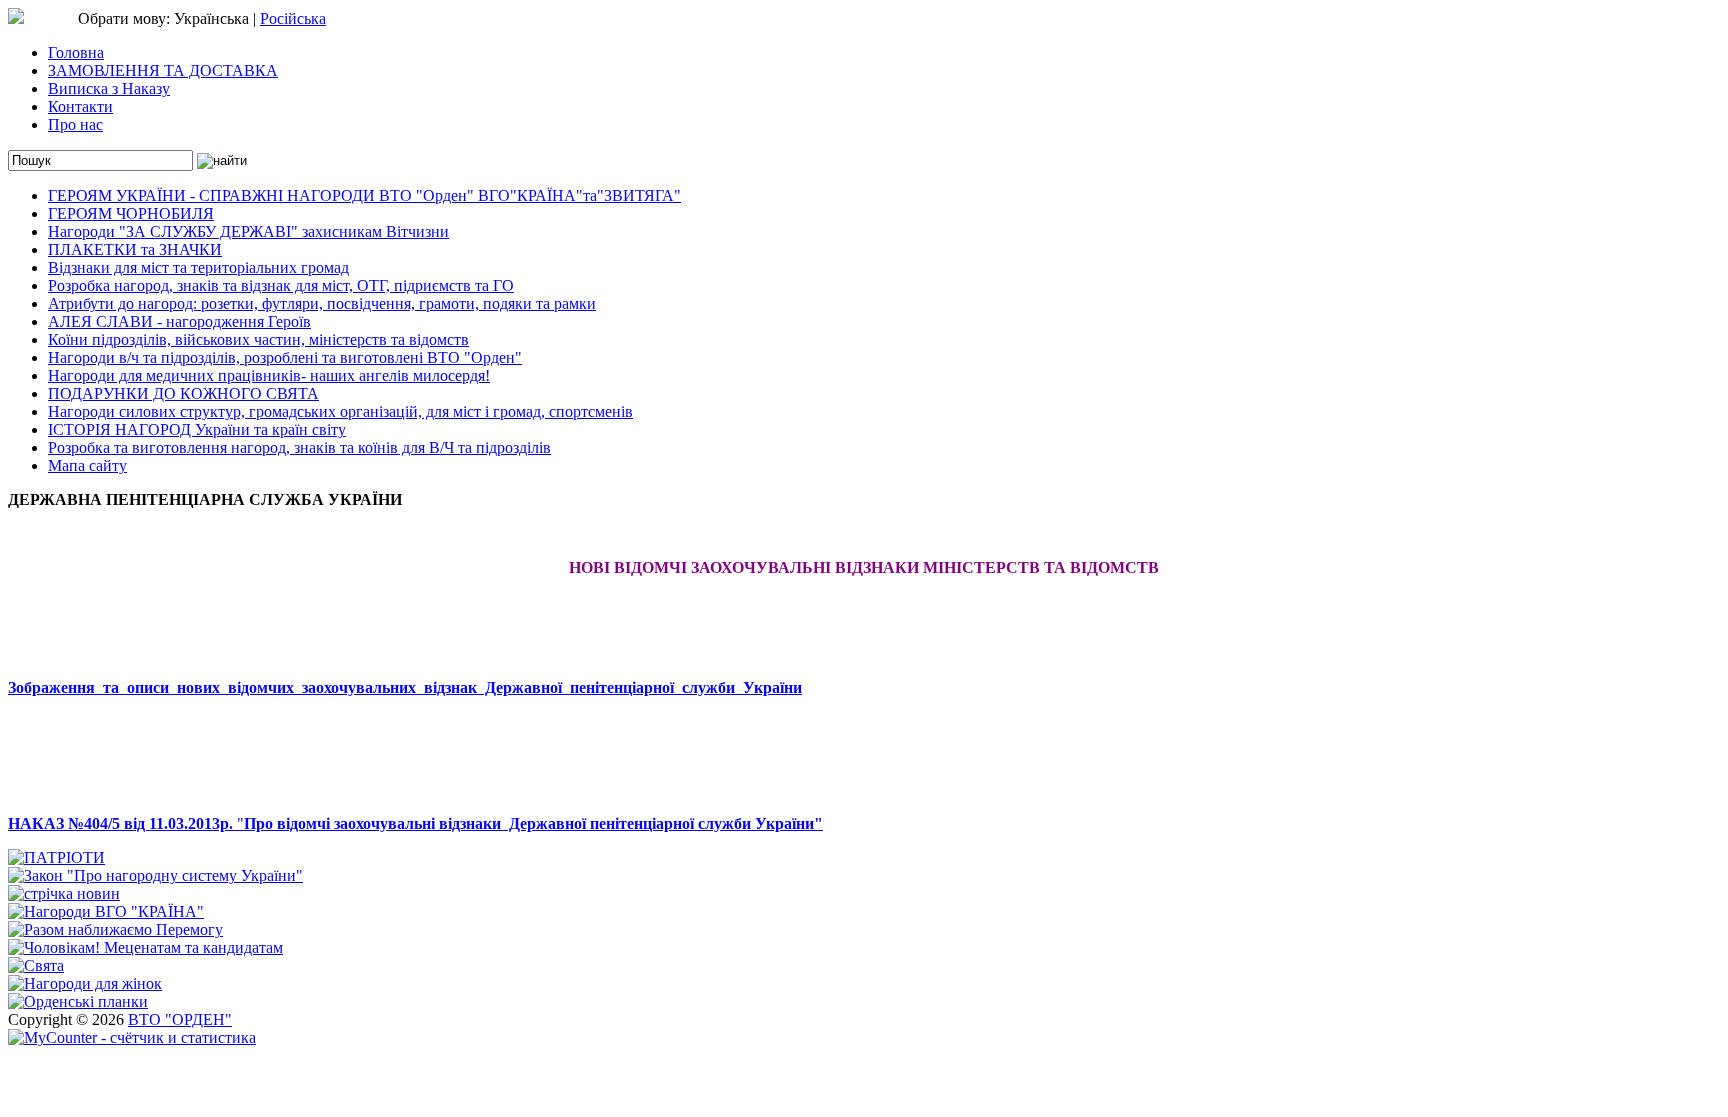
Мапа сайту (87, 465)
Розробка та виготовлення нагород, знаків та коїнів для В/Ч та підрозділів (299, 447)
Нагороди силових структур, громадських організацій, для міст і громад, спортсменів (340, 411)
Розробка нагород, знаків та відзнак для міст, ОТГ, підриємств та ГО (281, 285)
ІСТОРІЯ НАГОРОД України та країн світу (197, 429)
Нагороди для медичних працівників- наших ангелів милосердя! (269, 375)
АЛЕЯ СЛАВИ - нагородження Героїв (179, 321)
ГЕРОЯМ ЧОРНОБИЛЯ (131, 213)
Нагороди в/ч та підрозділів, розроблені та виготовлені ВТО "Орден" (285, 357)
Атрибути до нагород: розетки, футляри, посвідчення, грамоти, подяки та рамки (322, 303)
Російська (293, 18)
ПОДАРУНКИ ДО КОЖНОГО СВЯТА (183, 393)
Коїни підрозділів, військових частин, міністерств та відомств (258, 339)
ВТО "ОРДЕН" (180, 1019)
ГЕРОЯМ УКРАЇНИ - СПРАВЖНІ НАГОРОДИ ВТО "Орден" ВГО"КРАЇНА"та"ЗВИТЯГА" (364, 195)
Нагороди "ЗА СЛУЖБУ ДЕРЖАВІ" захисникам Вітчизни (248, 231)
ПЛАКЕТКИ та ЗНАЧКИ (135, 249)
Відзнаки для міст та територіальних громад (198, 267)
